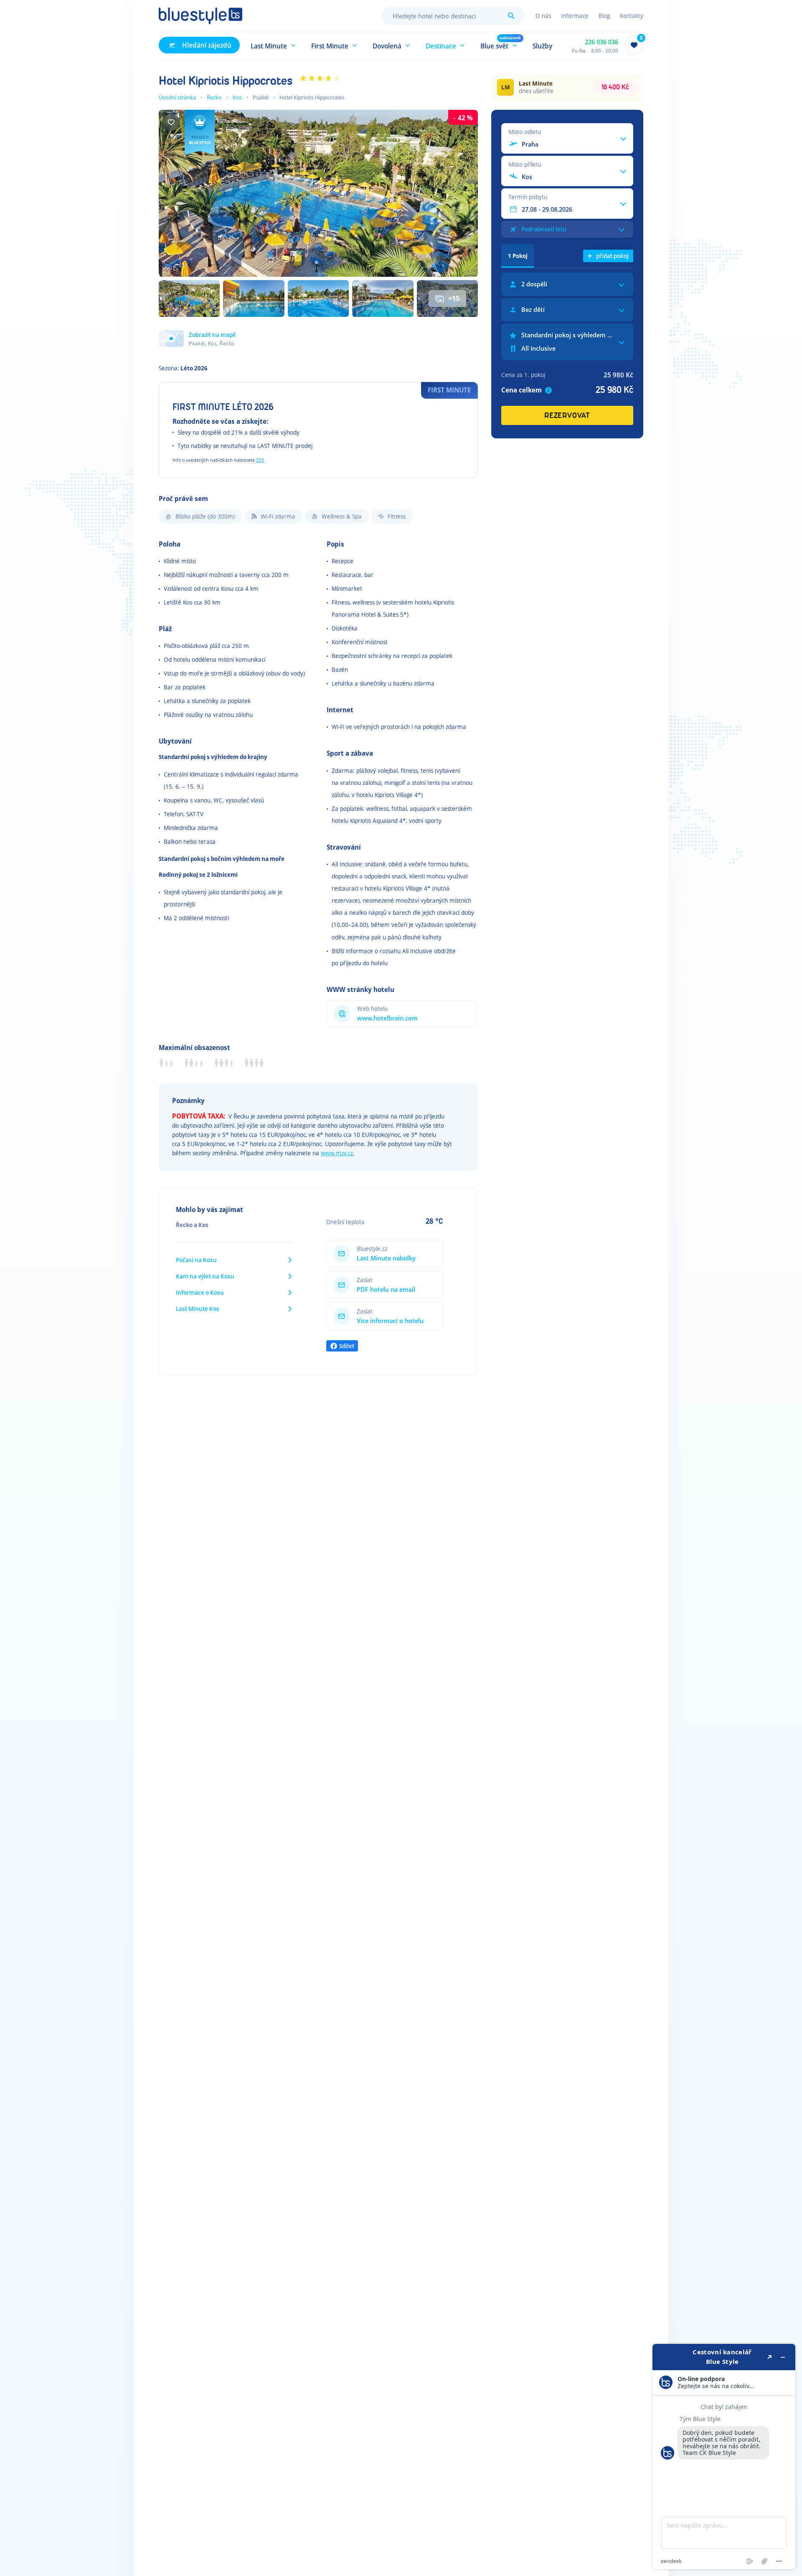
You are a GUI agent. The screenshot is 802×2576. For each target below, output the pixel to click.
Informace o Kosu (200, 1292)
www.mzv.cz (337, 1153)
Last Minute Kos (198, 1309)
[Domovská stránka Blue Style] (200, 16)
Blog (604, 16)
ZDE (260, 460)
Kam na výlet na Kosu (205, 1276)
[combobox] (453, 16)
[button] (273, 45)
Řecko (214, 97)
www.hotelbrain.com (387, 1018)
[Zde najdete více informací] (724, 2457)
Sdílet (347, 1346)
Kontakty (632, 16)
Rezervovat (567, 416)
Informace (575, 16)
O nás (543, 16)
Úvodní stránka (177, 97)
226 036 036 (601, 42)
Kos (237, 97)
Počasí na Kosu (196, 1260)
